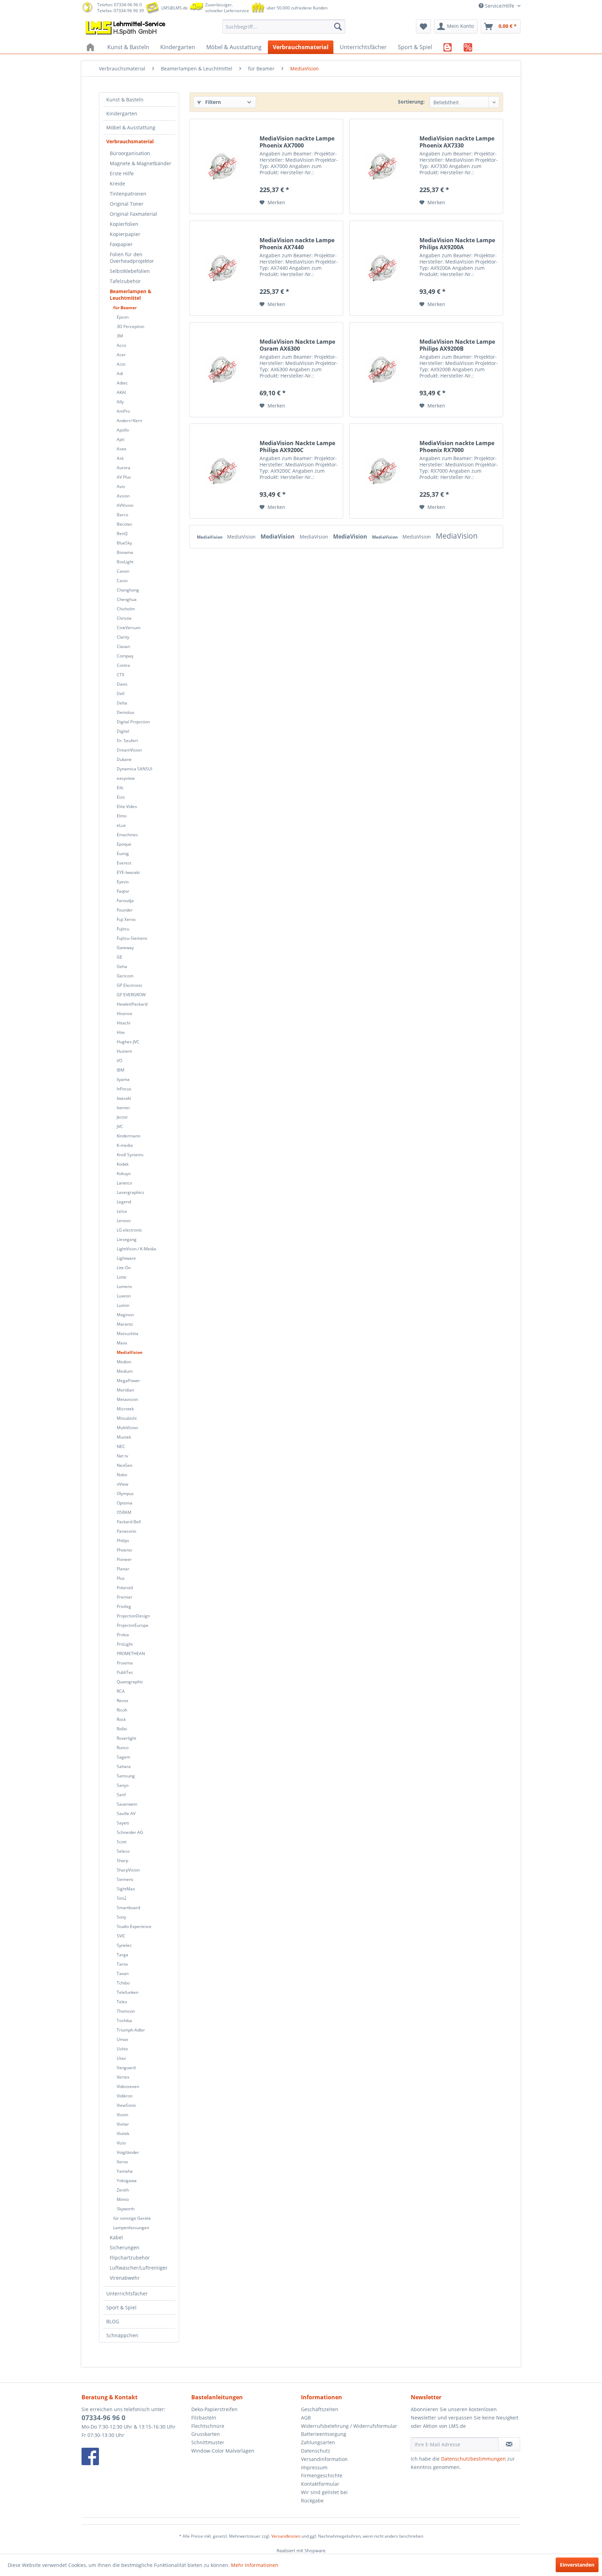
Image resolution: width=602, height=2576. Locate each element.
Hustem (124, 1051)
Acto (121, 364)
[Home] (91, 47)
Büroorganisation (130, 153)
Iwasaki (124, 1098)
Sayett (123, 1823)
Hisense (125, 1013)
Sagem (124, 1757)
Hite (121, 1032)
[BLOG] (448, 47)
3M (120, 336)
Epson (123, 317)
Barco (122, 515)
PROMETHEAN (131, 1653)
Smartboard (128, 1908)
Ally (120, 402)
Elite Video (127, 806)
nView (122, 1484)
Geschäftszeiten (320, 2409)
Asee (122, 449)
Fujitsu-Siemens (132, 938)
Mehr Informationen (255, 2565)
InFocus (124, 1089)
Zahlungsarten (318, 2442)
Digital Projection (133, 722)
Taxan (123, 1973)
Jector (122, 1117)
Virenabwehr (125, 2278)
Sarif (121, 1795)
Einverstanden (577, 2565)
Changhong (128, 590)
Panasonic (127, 1531)
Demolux (125, 712)
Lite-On (124, 1268)
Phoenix (124, 1550)
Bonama (125, 552)
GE (119, 957)
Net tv (122, 1456)
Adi (120, 374)
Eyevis (123, 882)
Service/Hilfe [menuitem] (500, 6)
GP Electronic (130, 985)
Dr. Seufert (127, 741)
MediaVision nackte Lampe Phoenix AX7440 (297, 244)
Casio (122, 581)
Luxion (123, 1305)
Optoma (125, 1503)
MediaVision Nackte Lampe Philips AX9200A (457, 244)
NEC (121, 1446)
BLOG (113, 2321)
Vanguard (126, 2068)
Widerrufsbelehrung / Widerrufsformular (349, 2426)
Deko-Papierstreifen (214, 2409)
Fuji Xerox (126, 919)
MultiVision (127, 1428)
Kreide (117, 184)
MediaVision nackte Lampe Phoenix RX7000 (457, 447)
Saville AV (126, 1813)
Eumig (123, 853)
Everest (124, 863)
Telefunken (128, 1992)
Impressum (314, 2467)
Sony (121, 1917)
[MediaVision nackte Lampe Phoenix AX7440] (223, 268)
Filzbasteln (204, 2418)
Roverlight (126, 1738)
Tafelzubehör (125, 281)
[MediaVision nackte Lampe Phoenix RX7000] (383, 471)
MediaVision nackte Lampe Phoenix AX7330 (457, 142)
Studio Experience (134, 1926)
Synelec (124, 1945)
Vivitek (123, 2133)
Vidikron (125, 2096)
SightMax (126, 1889)
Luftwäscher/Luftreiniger (139, 2268)
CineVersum (129, 628)
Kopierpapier (125, 234)
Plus (121, 1578)
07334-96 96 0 (103, 2418)
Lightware (126, 1258)
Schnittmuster (208, 2442)
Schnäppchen (122, 2335)
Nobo (122, 1475)
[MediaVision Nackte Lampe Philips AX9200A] (383, 268)
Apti (121, 439)
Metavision (127, 1399)
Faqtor (123, 891)
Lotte (122, 1277)
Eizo (121, 797)
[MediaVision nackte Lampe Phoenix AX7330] (383, 166)
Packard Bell (129, 1522)
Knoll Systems (130, 1155)
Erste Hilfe (122, 173)
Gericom (125, 976)
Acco (121, 345)
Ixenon (123, 1108)
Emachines (127, 835)
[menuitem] (284, 26)
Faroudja (125, 901)
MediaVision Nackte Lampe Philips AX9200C (297, 447)
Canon (123, 571)
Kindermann (129, 1136)
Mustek (124, 1437)
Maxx (122, 1343)
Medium (125, 1371)
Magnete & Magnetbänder (141, 163)
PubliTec (125, 1672)
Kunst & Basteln (125, 100)
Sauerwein (127, 1804)
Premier (125, 1597)
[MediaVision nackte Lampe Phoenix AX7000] (223, 166)
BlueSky (124, 543)
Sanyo (123, 1785)
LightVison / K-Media (136, 1249)
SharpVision (128, 1870)
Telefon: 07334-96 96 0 (119, 5)
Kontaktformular (320, 2484)
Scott (122, 1842)
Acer (121, 355)
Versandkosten (286, 2536)
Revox (122, 1701)
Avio (121, 486)
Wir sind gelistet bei (324, 2492)
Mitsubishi (127, 1418)
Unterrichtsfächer (127, 2293)
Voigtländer (128, 2152)
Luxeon (124, 1296)
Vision (122, 2115)
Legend (124, 1202)
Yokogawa (127, 2181)
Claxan (123, 646)
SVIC (121, 1936)
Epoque (124, 844)
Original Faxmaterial (133, 214)
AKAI (121, 392)
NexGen (125, 1465)
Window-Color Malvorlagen (223, 2451)
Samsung (126, 1776)
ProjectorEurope (133, 1625)
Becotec (125, 524)
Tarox (122, 1964)
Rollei (122, 1729)
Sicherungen (125, 2247)
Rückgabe (312, 2501)
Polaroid (125, 1588)
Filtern (212, 102)
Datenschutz (316, 2451)
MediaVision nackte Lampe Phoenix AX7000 (297, 142)
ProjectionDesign (133, 1616)
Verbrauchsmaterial (130, 141)
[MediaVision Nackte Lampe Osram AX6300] (223, 370)
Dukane (124, 759)
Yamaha (125, 2171)
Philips (123, 1541)
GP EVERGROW (131, 995)
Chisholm (126, 609)
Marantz (125, 1324)
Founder (125, 910)
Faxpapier (121, 244)
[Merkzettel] (423, 26)
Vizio (121, 2143)
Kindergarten (122, 113)
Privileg (124, 1606)
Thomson (126, 2011)
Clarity (123, 637)
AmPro (123, 411)
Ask (120, 458)
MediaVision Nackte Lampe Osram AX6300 (297, 345)
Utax (121, 2058)
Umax (122, 2039)
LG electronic (129, 1230)
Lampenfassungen (131, 2228)
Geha (122, 966)
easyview (126, 778)
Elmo (122, 816)
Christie (124, 618)
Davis (122, 684)
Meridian (125, 1390)
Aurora (124, 468)
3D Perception (130, 326)
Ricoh (122, 1710)
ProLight (125, 1644)
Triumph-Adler (131, 2030)
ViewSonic (126, 2105)
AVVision (125, 505)
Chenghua (127, 599)
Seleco (123, 1851)
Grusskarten (206, 2434)
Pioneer (124, 1559)
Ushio (122, 2049)
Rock (121, 1719)
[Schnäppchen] (468, 47)
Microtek (125, 1409)
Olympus (125, 1493)
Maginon (125, 1315)
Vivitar (123, 2124)
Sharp (122, 1861)
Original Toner (127, 204)
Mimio (123, 2199)
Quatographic (130, 1682)
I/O (119, 1061)
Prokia (123, 1635)
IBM (121, 1070)
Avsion (123, 496)
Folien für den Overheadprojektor (132, 258)
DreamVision (129, 750)
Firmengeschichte (322, 2475)
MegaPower (128, 1381)
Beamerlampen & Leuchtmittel (131, 295)
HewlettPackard (132, 1004)
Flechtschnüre (208, 2426)
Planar (123, 1569)
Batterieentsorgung (324, 2434)
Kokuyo (124, 1173)
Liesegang (127, 1239)
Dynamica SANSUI (134, 769)
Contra (123, 665)
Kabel (116, 2237)
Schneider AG (130, 1832)
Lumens (124, 1286)
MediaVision (130, 1352)
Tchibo (123, 1983)
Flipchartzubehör (130, 2258)
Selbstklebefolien (130, 271)
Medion (124, 1362)
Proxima (125, 1663)
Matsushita (128, 1333)
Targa (122, 1955)
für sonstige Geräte (132, 2218)
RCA (121, 1691)
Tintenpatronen (128, 194)
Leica (122, 1211)
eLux (121, 825)
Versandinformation (324, 2459)
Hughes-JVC (128, 1042)
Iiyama (123, 1079)
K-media (125, 1145)
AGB (306, 2418)
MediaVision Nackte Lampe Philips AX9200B (457, 345)
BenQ (122, 534)
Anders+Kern (129, 421)
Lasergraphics (130, 1192)
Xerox (122, 2162)
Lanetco (124, 1183)
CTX (121, 675)
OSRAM (124, 1512)
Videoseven (128, 2086)
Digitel (123, 731)
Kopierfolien (124, 224)
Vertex (123, 2077)
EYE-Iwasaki (128, 872)
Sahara (124, 1766)
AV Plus (124, 477)
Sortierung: (411, 102)
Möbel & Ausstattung (131, 127)
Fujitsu (123, 929)
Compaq (125, 656)
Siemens (125, 1879)
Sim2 (122, 1898)
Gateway (125, 948)
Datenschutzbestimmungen (473, 2459)
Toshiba (124, 2021)
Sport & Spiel (121, 2307)
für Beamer (125, 308)
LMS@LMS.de (175, 8)
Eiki (120, 788)
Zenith (123, 2190)
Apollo (123, 430)
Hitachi (124, 1023)
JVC (120, 1126)
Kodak (123, 1164)
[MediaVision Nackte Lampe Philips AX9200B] (383, 370)
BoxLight (125, 562)
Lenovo (124, 1221)
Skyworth (126, 2209)
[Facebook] (135, 2456)
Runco (123, 1748)
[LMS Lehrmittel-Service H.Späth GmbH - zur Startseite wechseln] (126, 28)
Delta (122, 703)
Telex (122, 2002)
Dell (121, 693)
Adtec (122, 383)
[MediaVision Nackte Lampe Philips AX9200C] (223, 471)
